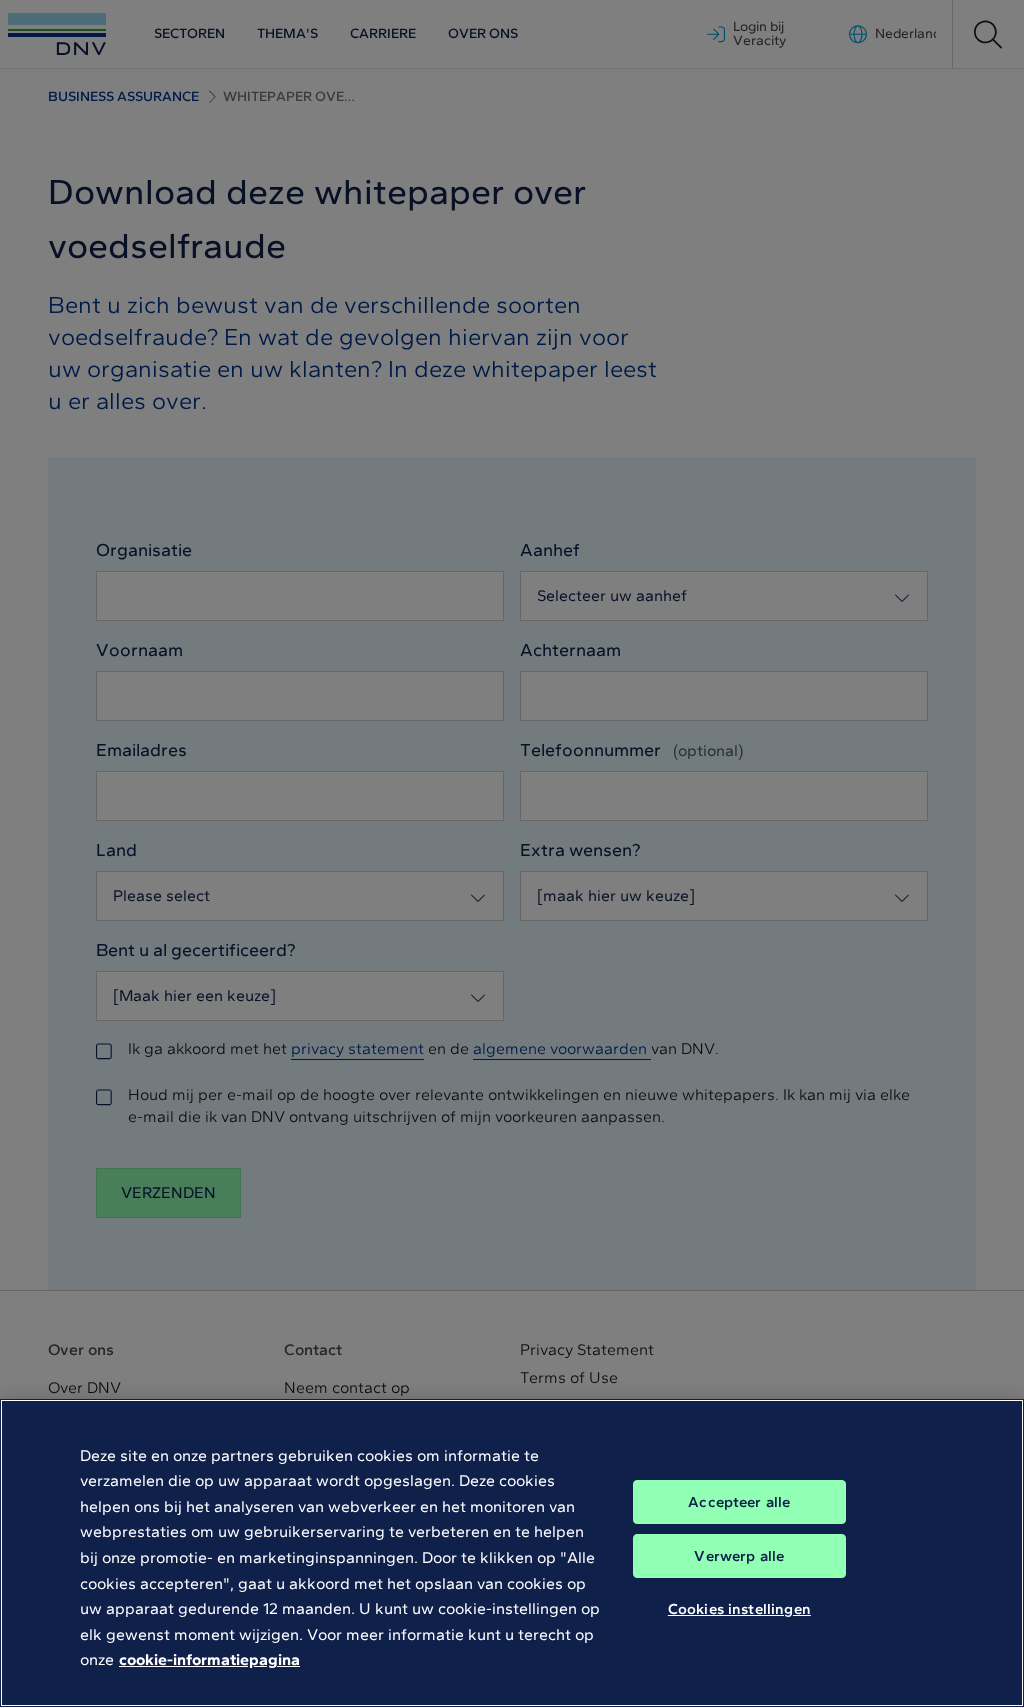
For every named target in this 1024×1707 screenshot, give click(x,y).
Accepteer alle (739, 1502)
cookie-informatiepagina (209, 1659)
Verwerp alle (739, 1556)
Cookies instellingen (739, 1609)
